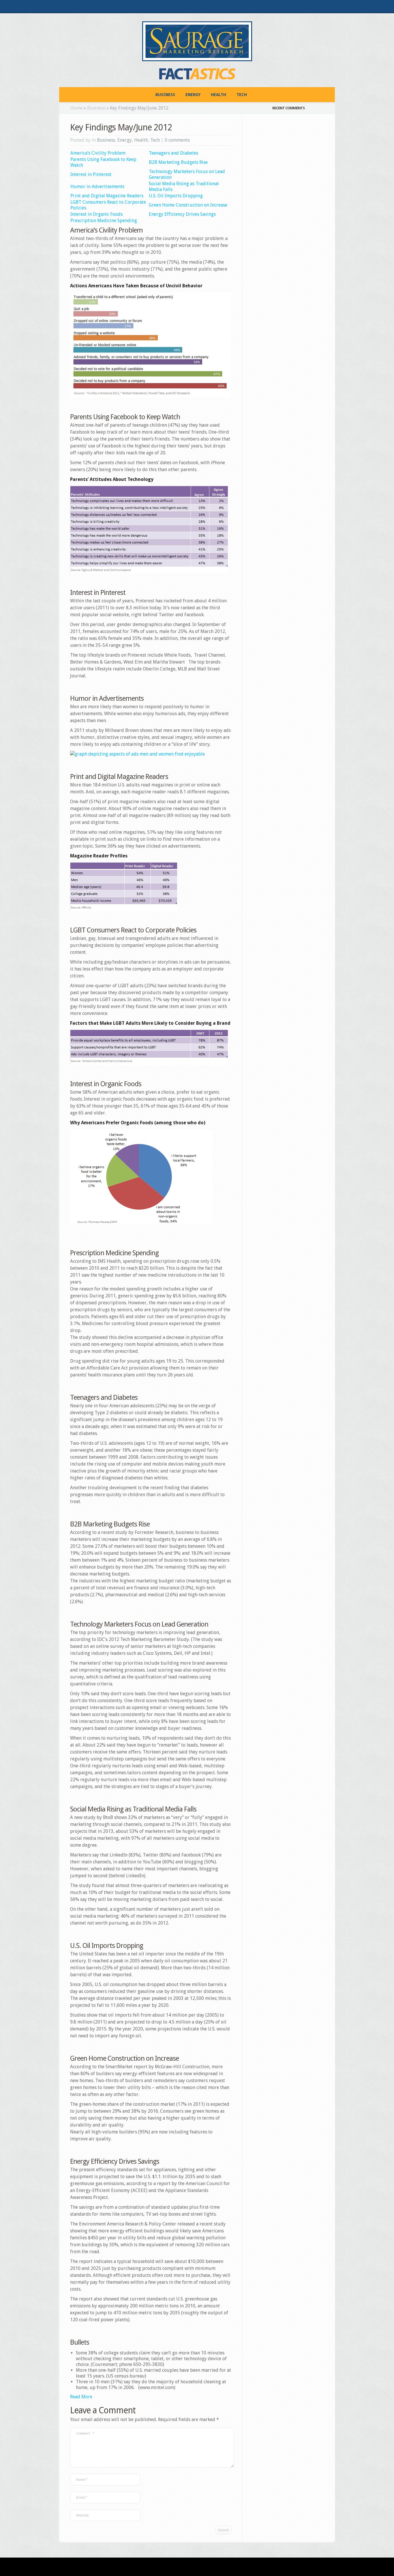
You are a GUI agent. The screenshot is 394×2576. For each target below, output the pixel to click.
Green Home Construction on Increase (188, 205)
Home (76, 108)
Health (218, 95)
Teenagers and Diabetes (173, 153)
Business (165, 95)
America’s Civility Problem (98, 153)
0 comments (177, 140)
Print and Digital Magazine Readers (107, 196)
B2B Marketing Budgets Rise (178, 162)
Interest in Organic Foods (96, 214)
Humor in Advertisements (97, 187)
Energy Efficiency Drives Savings (182, 214)
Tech (242, 95)
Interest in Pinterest (91, 174)
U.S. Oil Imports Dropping (176, 196)
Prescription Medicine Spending (104, 221)
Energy (193, 95)
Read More (81, 2397)
